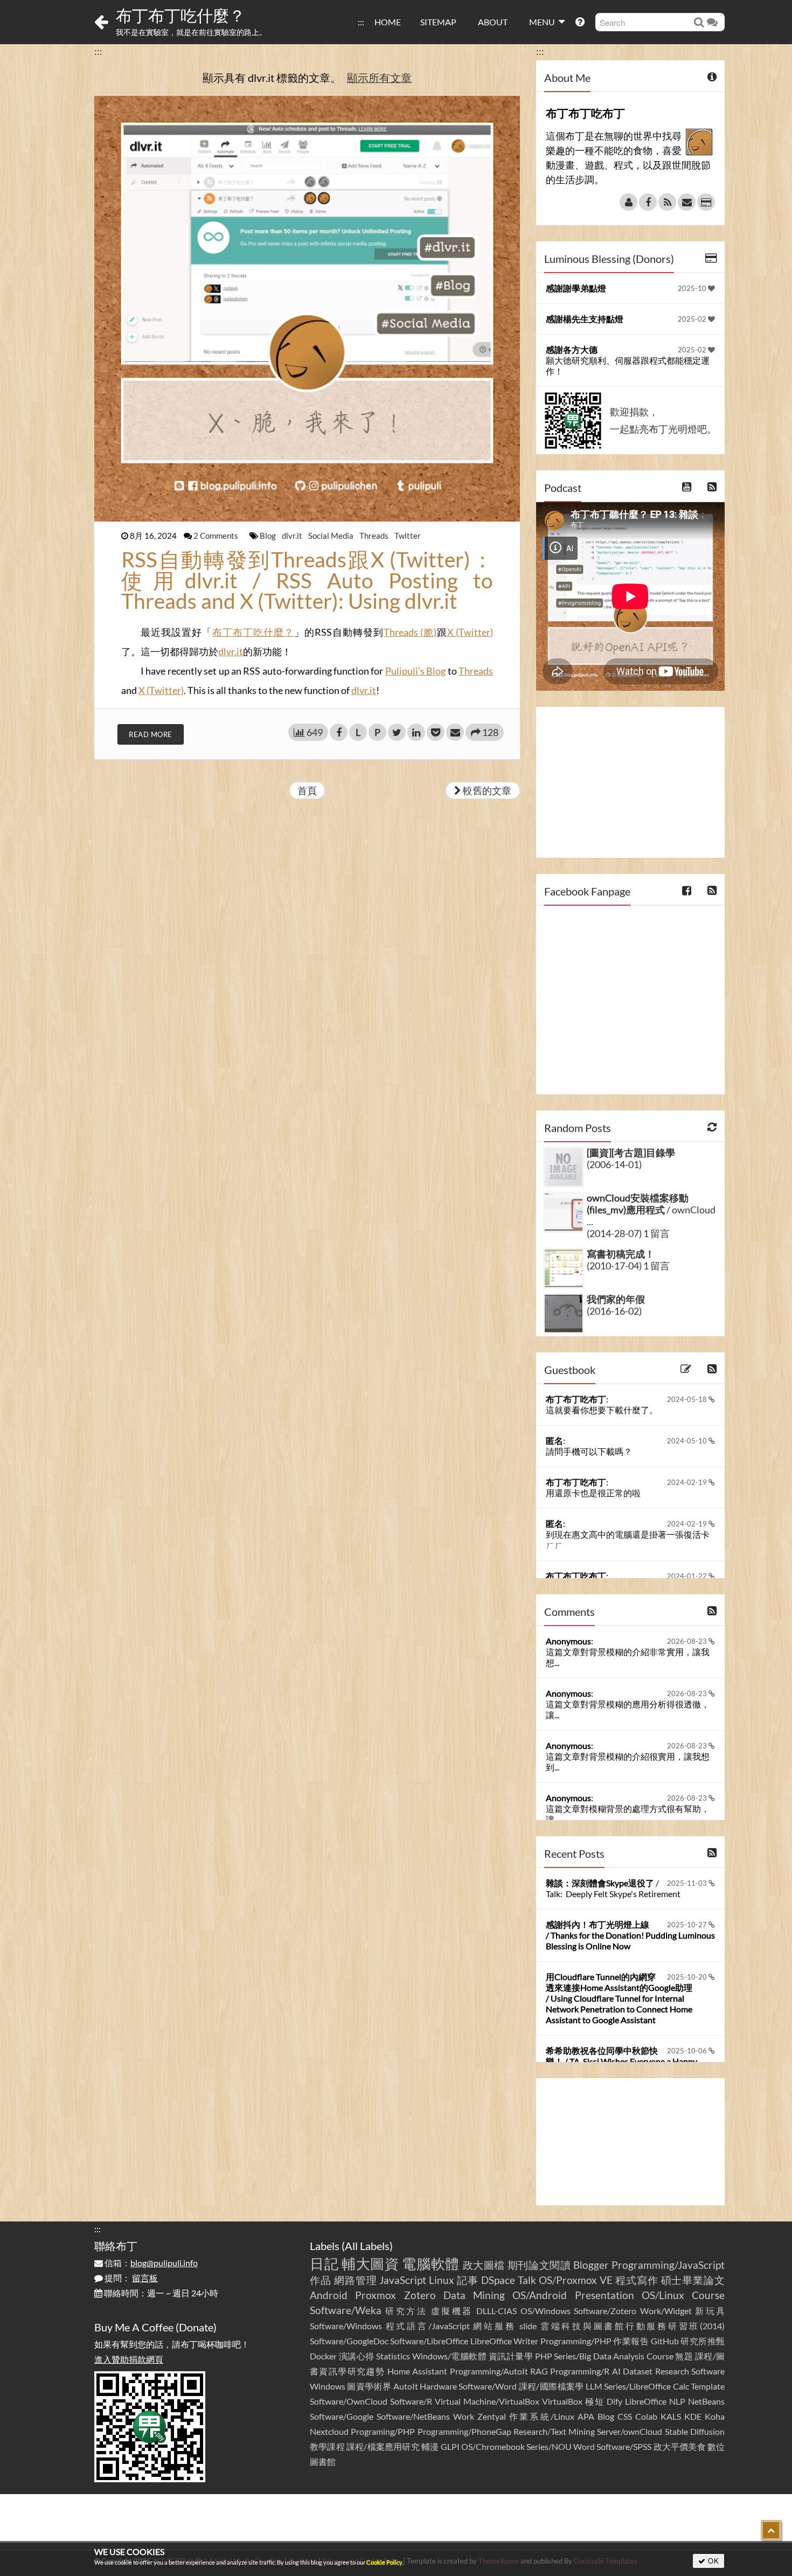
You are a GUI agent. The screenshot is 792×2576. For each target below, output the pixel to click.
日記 (324, 2263)
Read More (151, 734)
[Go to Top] (771, 2530)
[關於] (628, 202)
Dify (614, 2401)
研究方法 (406, 2311)
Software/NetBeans (413, 2416)
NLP (677, 2401)
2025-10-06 (688, 2051)
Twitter (408, 536)
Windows (328, 2386)
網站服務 (494, 2326)
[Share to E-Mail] (455, 732)
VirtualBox (562, 2401)
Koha (715, 2416)
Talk (527, 2280)
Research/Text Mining (554, 2431)
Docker (323, 2356)
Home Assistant (417, 2371)
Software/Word (488, 2386)
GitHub (665, 2341)
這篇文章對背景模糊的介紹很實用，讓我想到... (628, 1762)
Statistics (393, 2356)
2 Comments (217, 536)
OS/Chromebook (493, 2446)
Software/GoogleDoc (349, 2341)
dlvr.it (293, 536)
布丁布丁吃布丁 (576, 1399)
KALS (671, 2416)
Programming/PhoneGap (464, 2431)
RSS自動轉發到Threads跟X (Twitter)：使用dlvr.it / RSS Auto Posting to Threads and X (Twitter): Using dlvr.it (307, 580)
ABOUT (493, 22)
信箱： (150, 2263)
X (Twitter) (470, 632)
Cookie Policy (384, 2562)
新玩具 (710, 2311)
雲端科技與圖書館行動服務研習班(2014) (633, 2326)
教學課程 (327, 2446)
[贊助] (706, 202)
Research (672, 2371)
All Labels (367, 2246)
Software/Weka (346, 2310)
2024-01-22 (688, 1576)
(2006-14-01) (614, 1164)
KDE (693, 2416)
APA (586, 2416)
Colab (646, 2416)
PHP (544, 2356)
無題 (684, 2356)
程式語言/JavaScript (428, 2326)
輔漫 (430, 2446)
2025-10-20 (688, 1977)
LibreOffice (646, 2401)
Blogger (591, 2265)
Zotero (420, 2295)
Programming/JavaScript (668, 2265)
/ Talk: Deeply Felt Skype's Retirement (613, 1888)
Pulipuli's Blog (415, 671)
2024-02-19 (688, 1482)
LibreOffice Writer (504, 2341)
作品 (321, 2280)
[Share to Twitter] (397, 732)
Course (708, 2295)
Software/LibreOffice (429, 2341)
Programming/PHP (576, 2341)
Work (464, 2416)
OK (713, 2561)
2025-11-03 (688, 1883)
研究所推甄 (703, 2341)
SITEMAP (438, 22)
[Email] (687, 202)
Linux (442, 2280)
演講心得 (357, 2356)
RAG (539, 2371)
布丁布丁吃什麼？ (180, 15)
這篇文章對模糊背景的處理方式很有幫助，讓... (628, 1814)
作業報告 (631, 2341)
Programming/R (580, 2371)
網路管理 (356, 2280)
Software (708, 2371)
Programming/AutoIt (489, 2371)
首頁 (307, 790)
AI (616, 2371)
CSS (625, 2416)
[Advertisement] (630, 782)
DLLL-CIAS (496, 2311)
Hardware (438, 2386)
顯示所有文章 (379, 78)
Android (329, 2295)
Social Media (332, 536)
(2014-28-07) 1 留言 (628, 1233)
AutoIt (406, 2386)
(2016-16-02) (614, 1311)
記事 (468, 2280)
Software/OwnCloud (349, 2401)
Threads (375, 536)
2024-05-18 (688, 1399)
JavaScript (403, 2280)
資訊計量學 (511, 2356)
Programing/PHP (383, 2431)
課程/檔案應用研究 (383, 2446)
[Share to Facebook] (339, 732)
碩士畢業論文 (693, 2280)
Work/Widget (666, 2311)
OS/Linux (663, 2295)
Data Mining (474, 2295)
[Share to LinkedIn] (416, 732)
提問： (130, 2278)
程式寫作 (637, 2280)
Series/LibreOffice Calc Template (664, 2386)
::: (361, 22)
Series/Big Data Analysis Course (614, 2356)
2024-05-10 (688, 1441)
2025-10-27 (688, 1925)
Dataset (638, 2371)
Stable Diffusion (695, 2431)
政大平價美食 (680, 2446)
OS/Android (540, 2295)
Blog (269, 536)
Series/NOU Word (561, 2446)
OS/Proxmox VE (576, 2280)
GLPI (450, 2446)
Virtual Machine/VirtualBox (487, 2401)
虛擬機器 (452, 2311)
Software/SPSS (624, 2446)
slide (528, 2326)
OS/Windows (546, 2311)
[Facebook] (648, 202)
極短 (595, 2401)
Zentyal (492, 2416)
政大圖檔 (484, 2265)
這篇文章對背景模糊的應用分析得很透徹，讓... (628, 1709)
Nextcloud (329, 2431)
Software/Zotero (605, 2311)
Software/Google (342, 2416)
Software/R (411, 2401)
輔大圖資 (370, 2263)
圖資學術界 (369, 2386)
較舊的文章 (486, 790)
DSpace (498, 2280)
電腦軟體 (431, 2263)
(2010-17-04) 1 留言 (628, 1266)
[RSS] (667, 202)
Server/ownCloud (630, 2431)
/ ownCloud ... (651, 1210)
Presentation (605, 2295)
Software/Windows (346, 2326)
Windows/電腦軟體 (450, 2356)
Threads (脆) (410, 632)
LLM (594, 2386)
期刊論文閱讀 (539, 2265)
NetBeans (706, 2401)
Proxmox (376, 2295)
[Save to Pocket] (436, 732)
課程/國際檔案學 (551, 2386)
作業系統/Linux (541, 2416)
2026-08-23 (688, 1641)
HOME (388, 22)
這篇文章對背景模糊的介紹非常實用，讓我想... (628, 1657)
